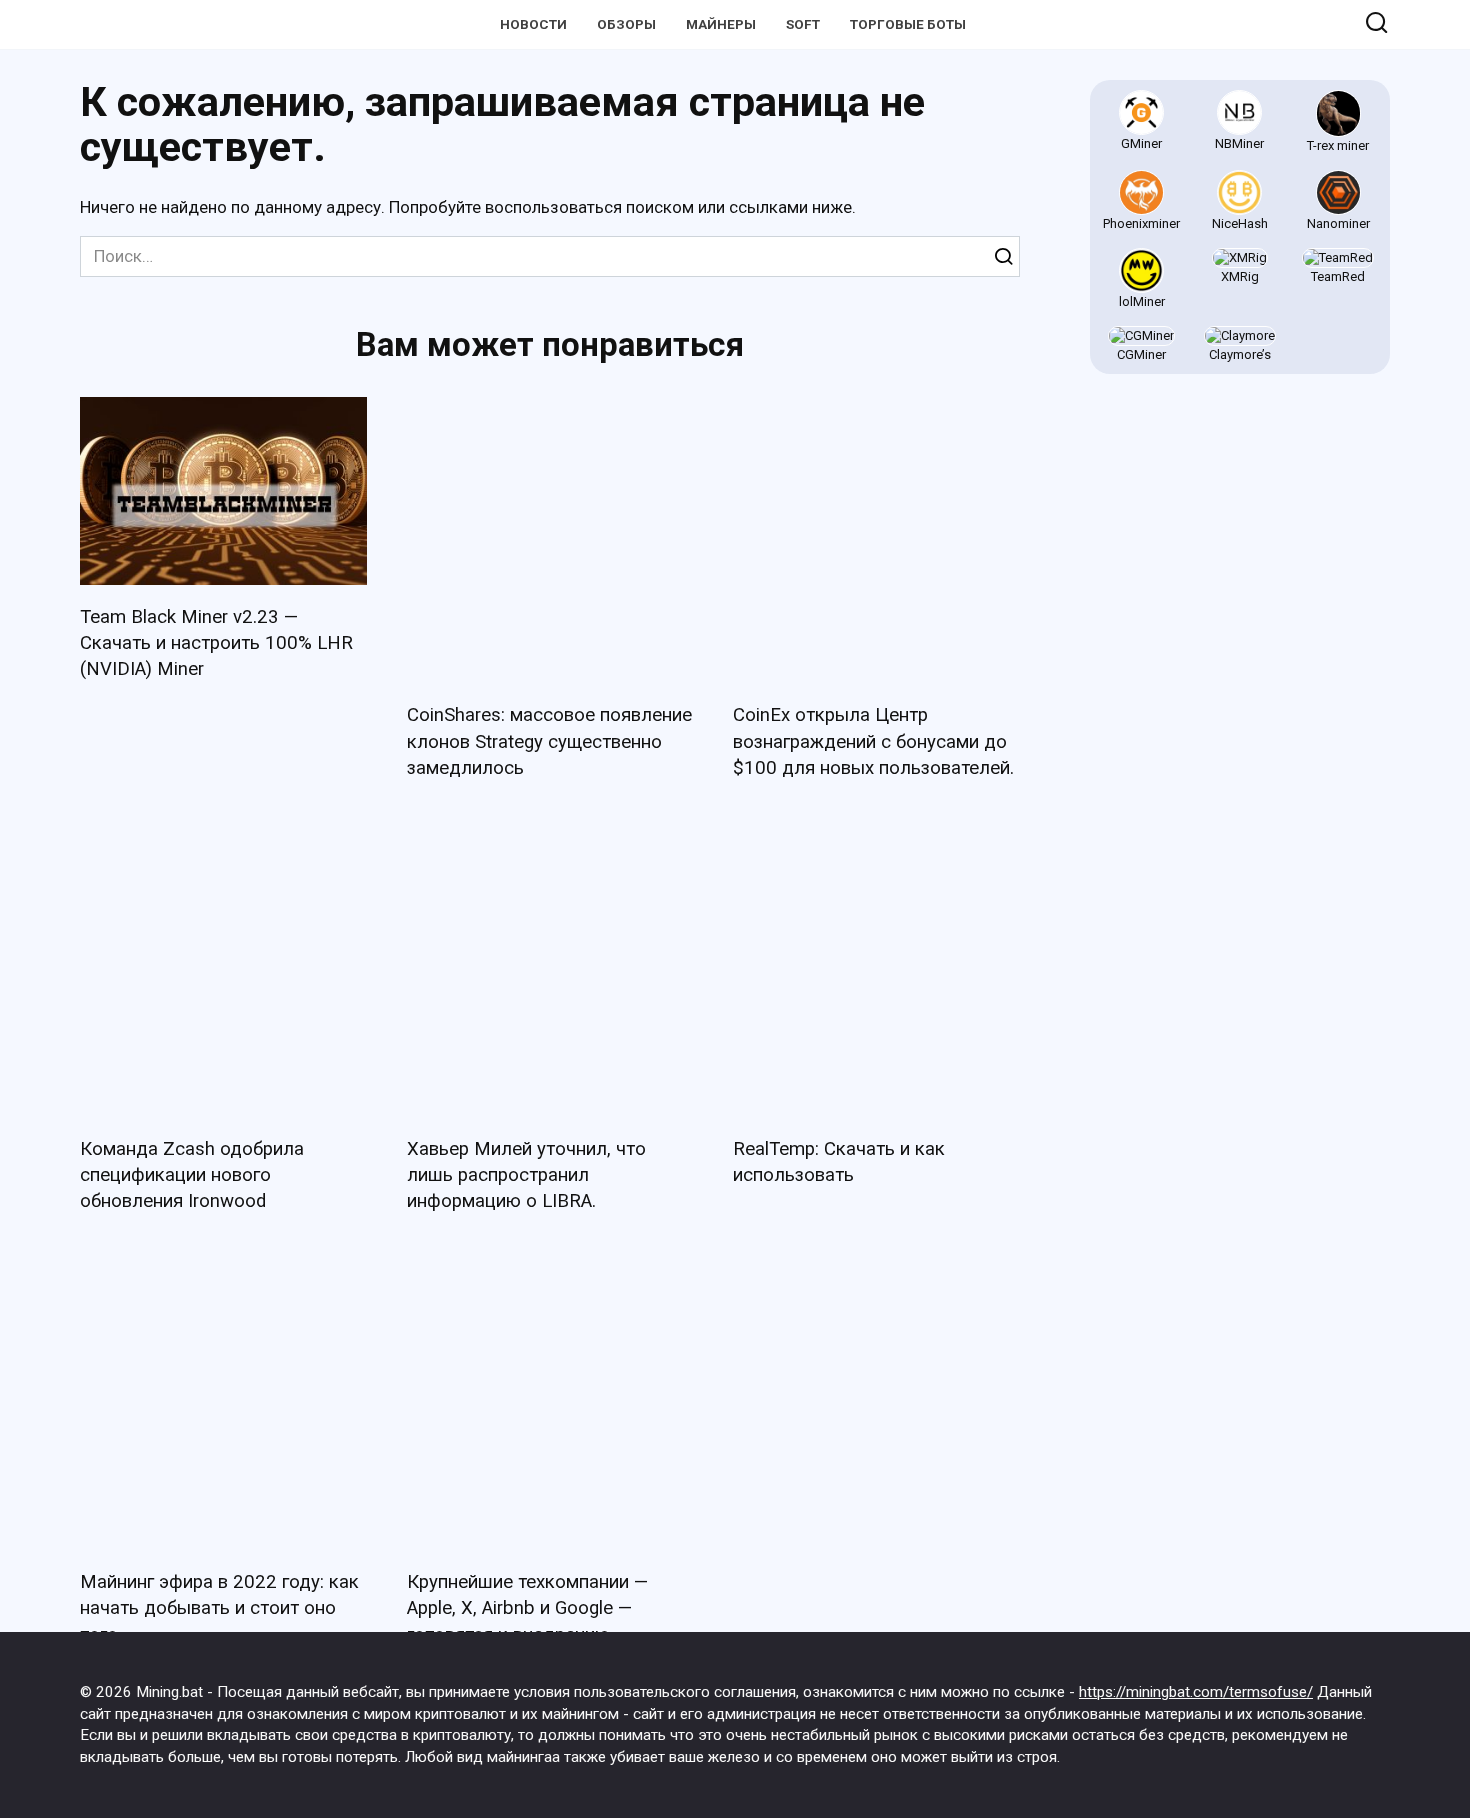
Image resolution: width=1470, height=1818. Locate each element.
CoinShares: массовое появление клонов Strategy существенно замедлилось (549, 741)
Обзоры (626, 24)
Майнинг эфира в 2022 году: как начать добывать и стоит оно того (219, 1608)
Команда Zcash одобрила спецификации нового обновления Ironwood (192, 1175)
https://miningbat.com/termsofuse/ (1196, 1692)
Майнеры (721, 24)
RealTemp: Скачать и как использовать (839, 1162)
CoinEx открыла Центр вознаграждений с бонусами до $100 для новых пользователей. (873, 741)
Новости (533, 24)
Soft (803, 24)
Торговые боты (908, 24)
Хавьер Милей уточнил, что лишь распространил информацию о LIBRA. (526, 1175)
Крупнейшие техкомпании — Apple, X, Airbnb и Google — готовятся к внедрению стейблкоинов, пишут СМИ (527, 1610)
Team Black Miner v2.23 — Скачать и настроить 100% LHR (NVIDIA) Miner (216, 643)
